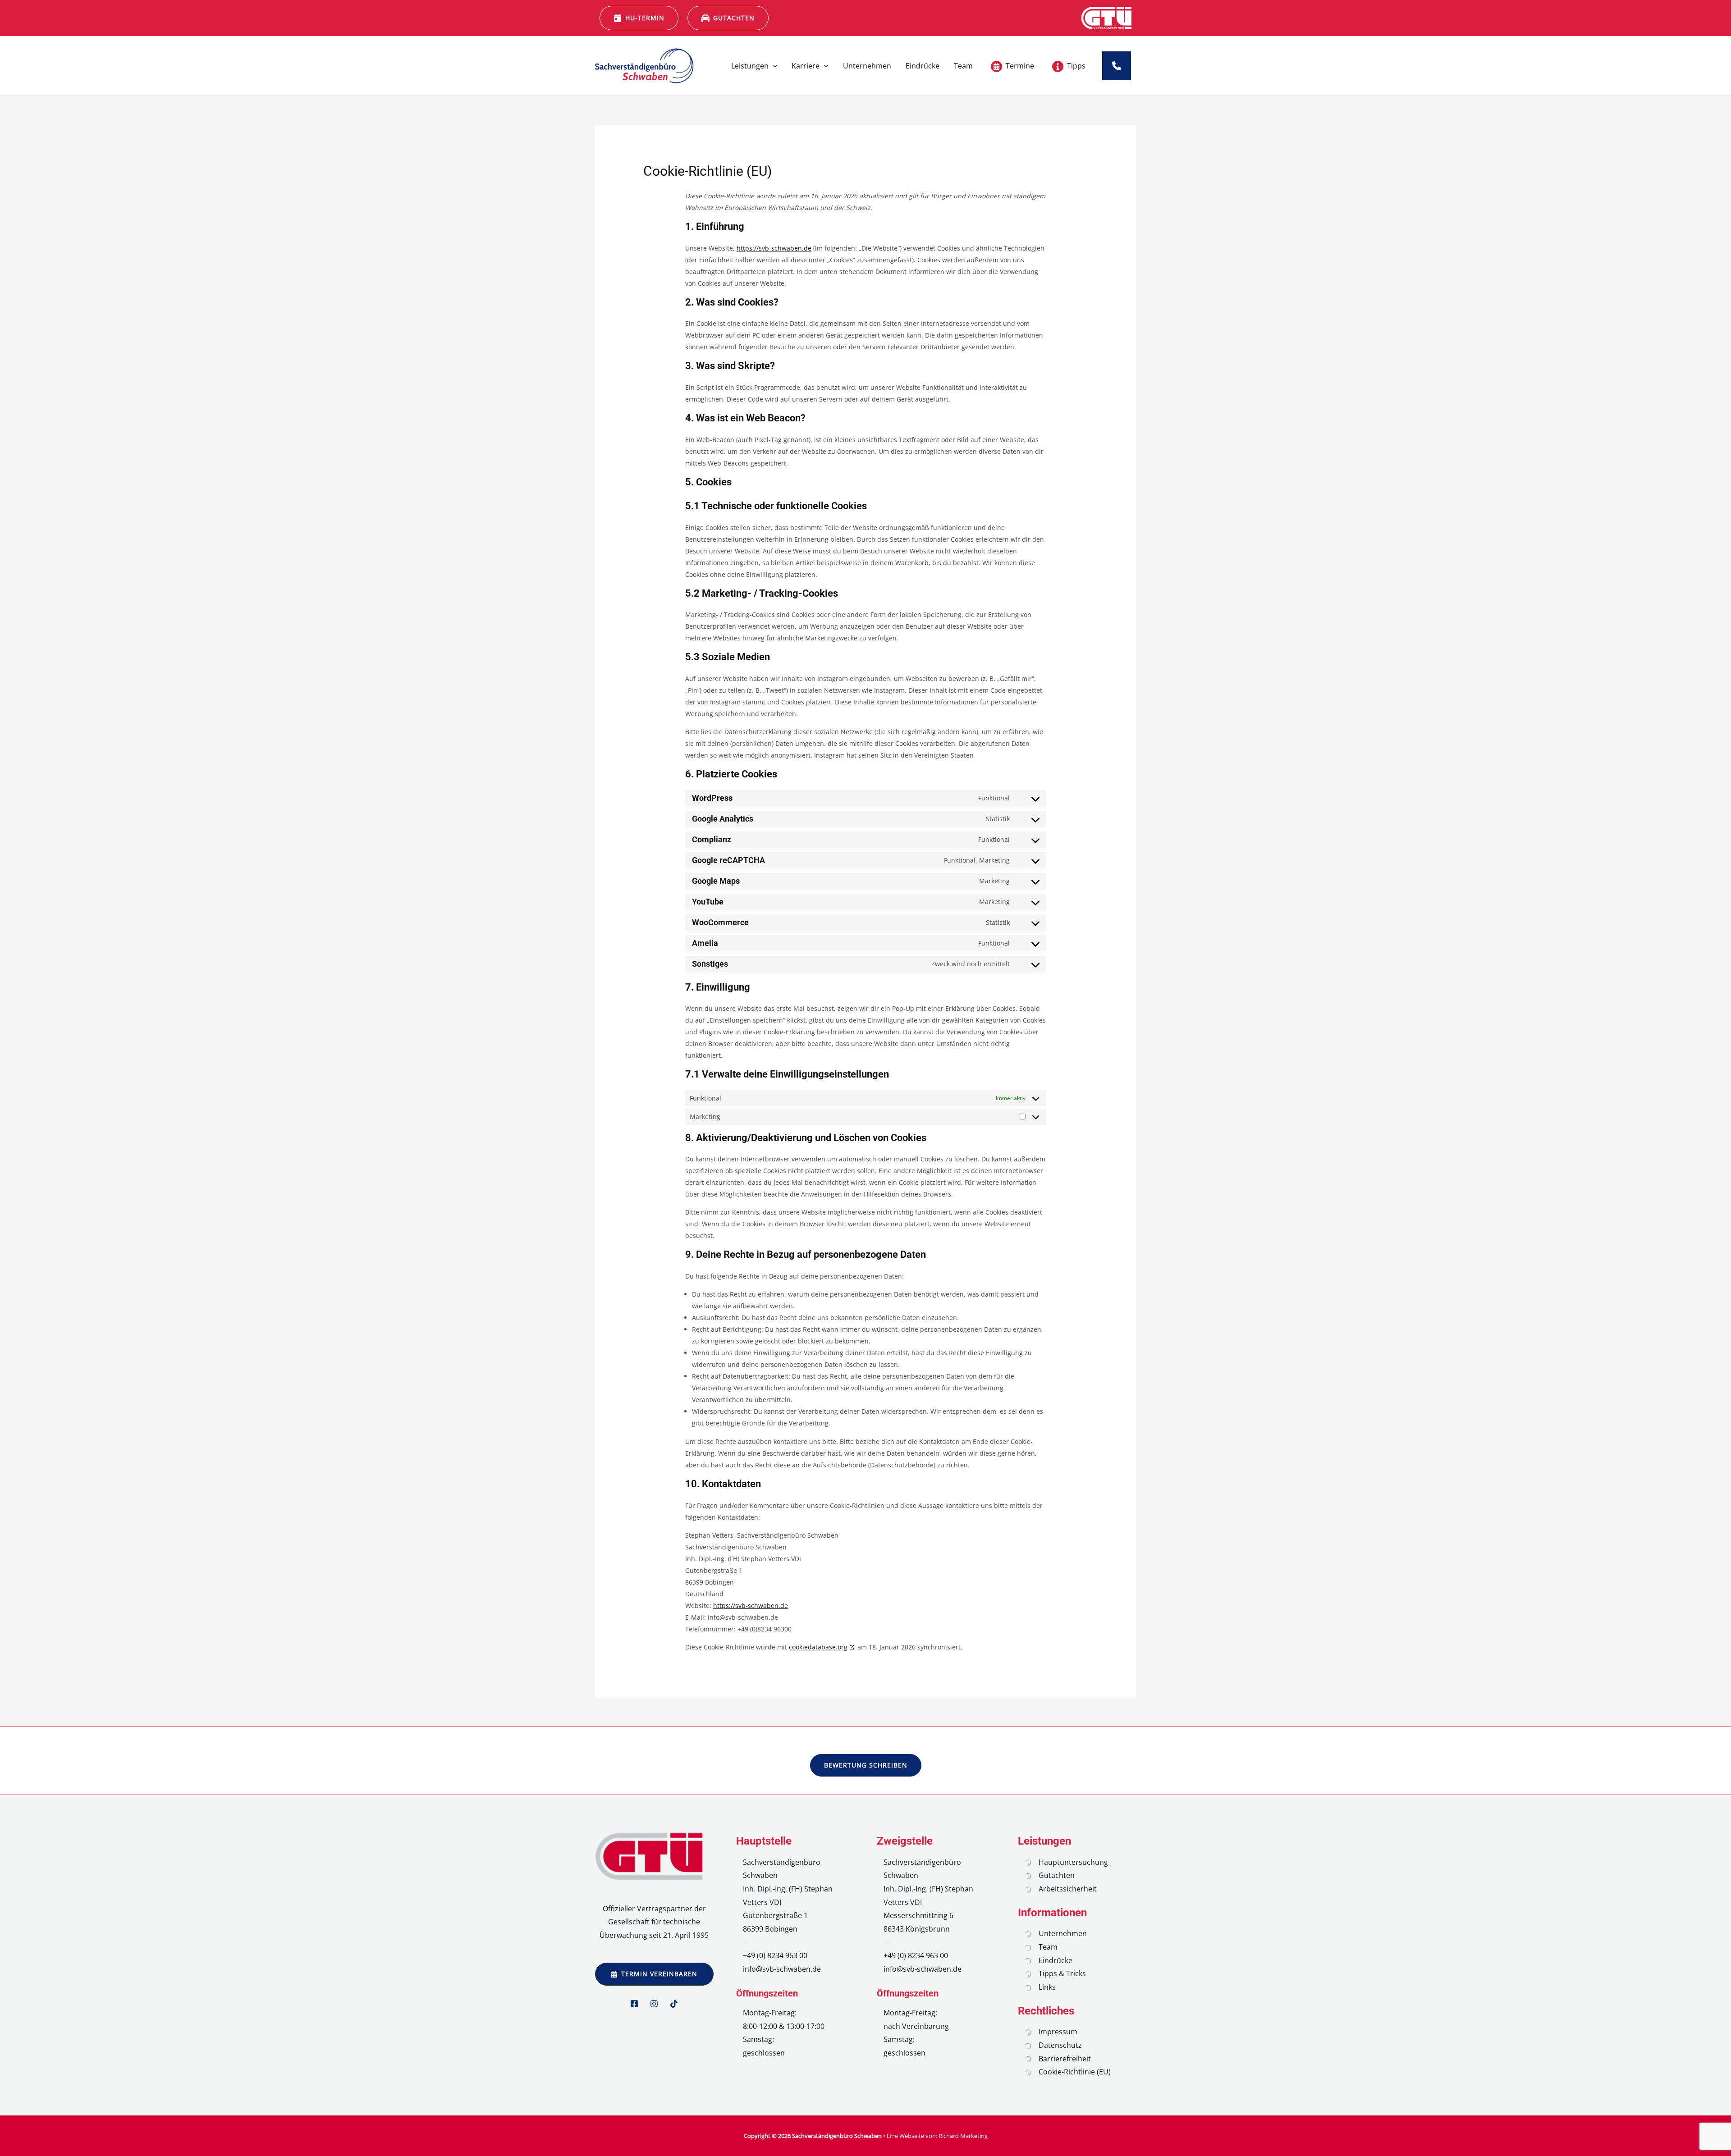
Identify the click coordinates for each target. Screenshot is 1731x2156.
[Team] (1041, 1947)
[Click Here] (1117, 66)
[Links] (1040, 1987)
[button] (639, 18)
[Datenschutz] (1053, 2046)
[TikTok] (674, 2004)
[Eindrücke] (1049, 1961)
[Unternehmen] (1056, 1934)
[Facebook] (634, 2004)
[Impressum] (1051, 2032)
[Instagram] (654, 2004)
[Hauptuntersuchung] (1066, 1863)
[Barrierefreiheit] (1058, 2059)
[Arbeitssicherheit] (1061, 1889)
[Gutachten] (1050, 1876)
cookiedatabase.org (818, 1647)
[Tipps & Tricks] (1055, 1974)
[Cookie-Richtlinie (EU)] (1068, 2072)
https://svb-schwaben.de (774, 248)
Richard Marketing (963, 2136)
